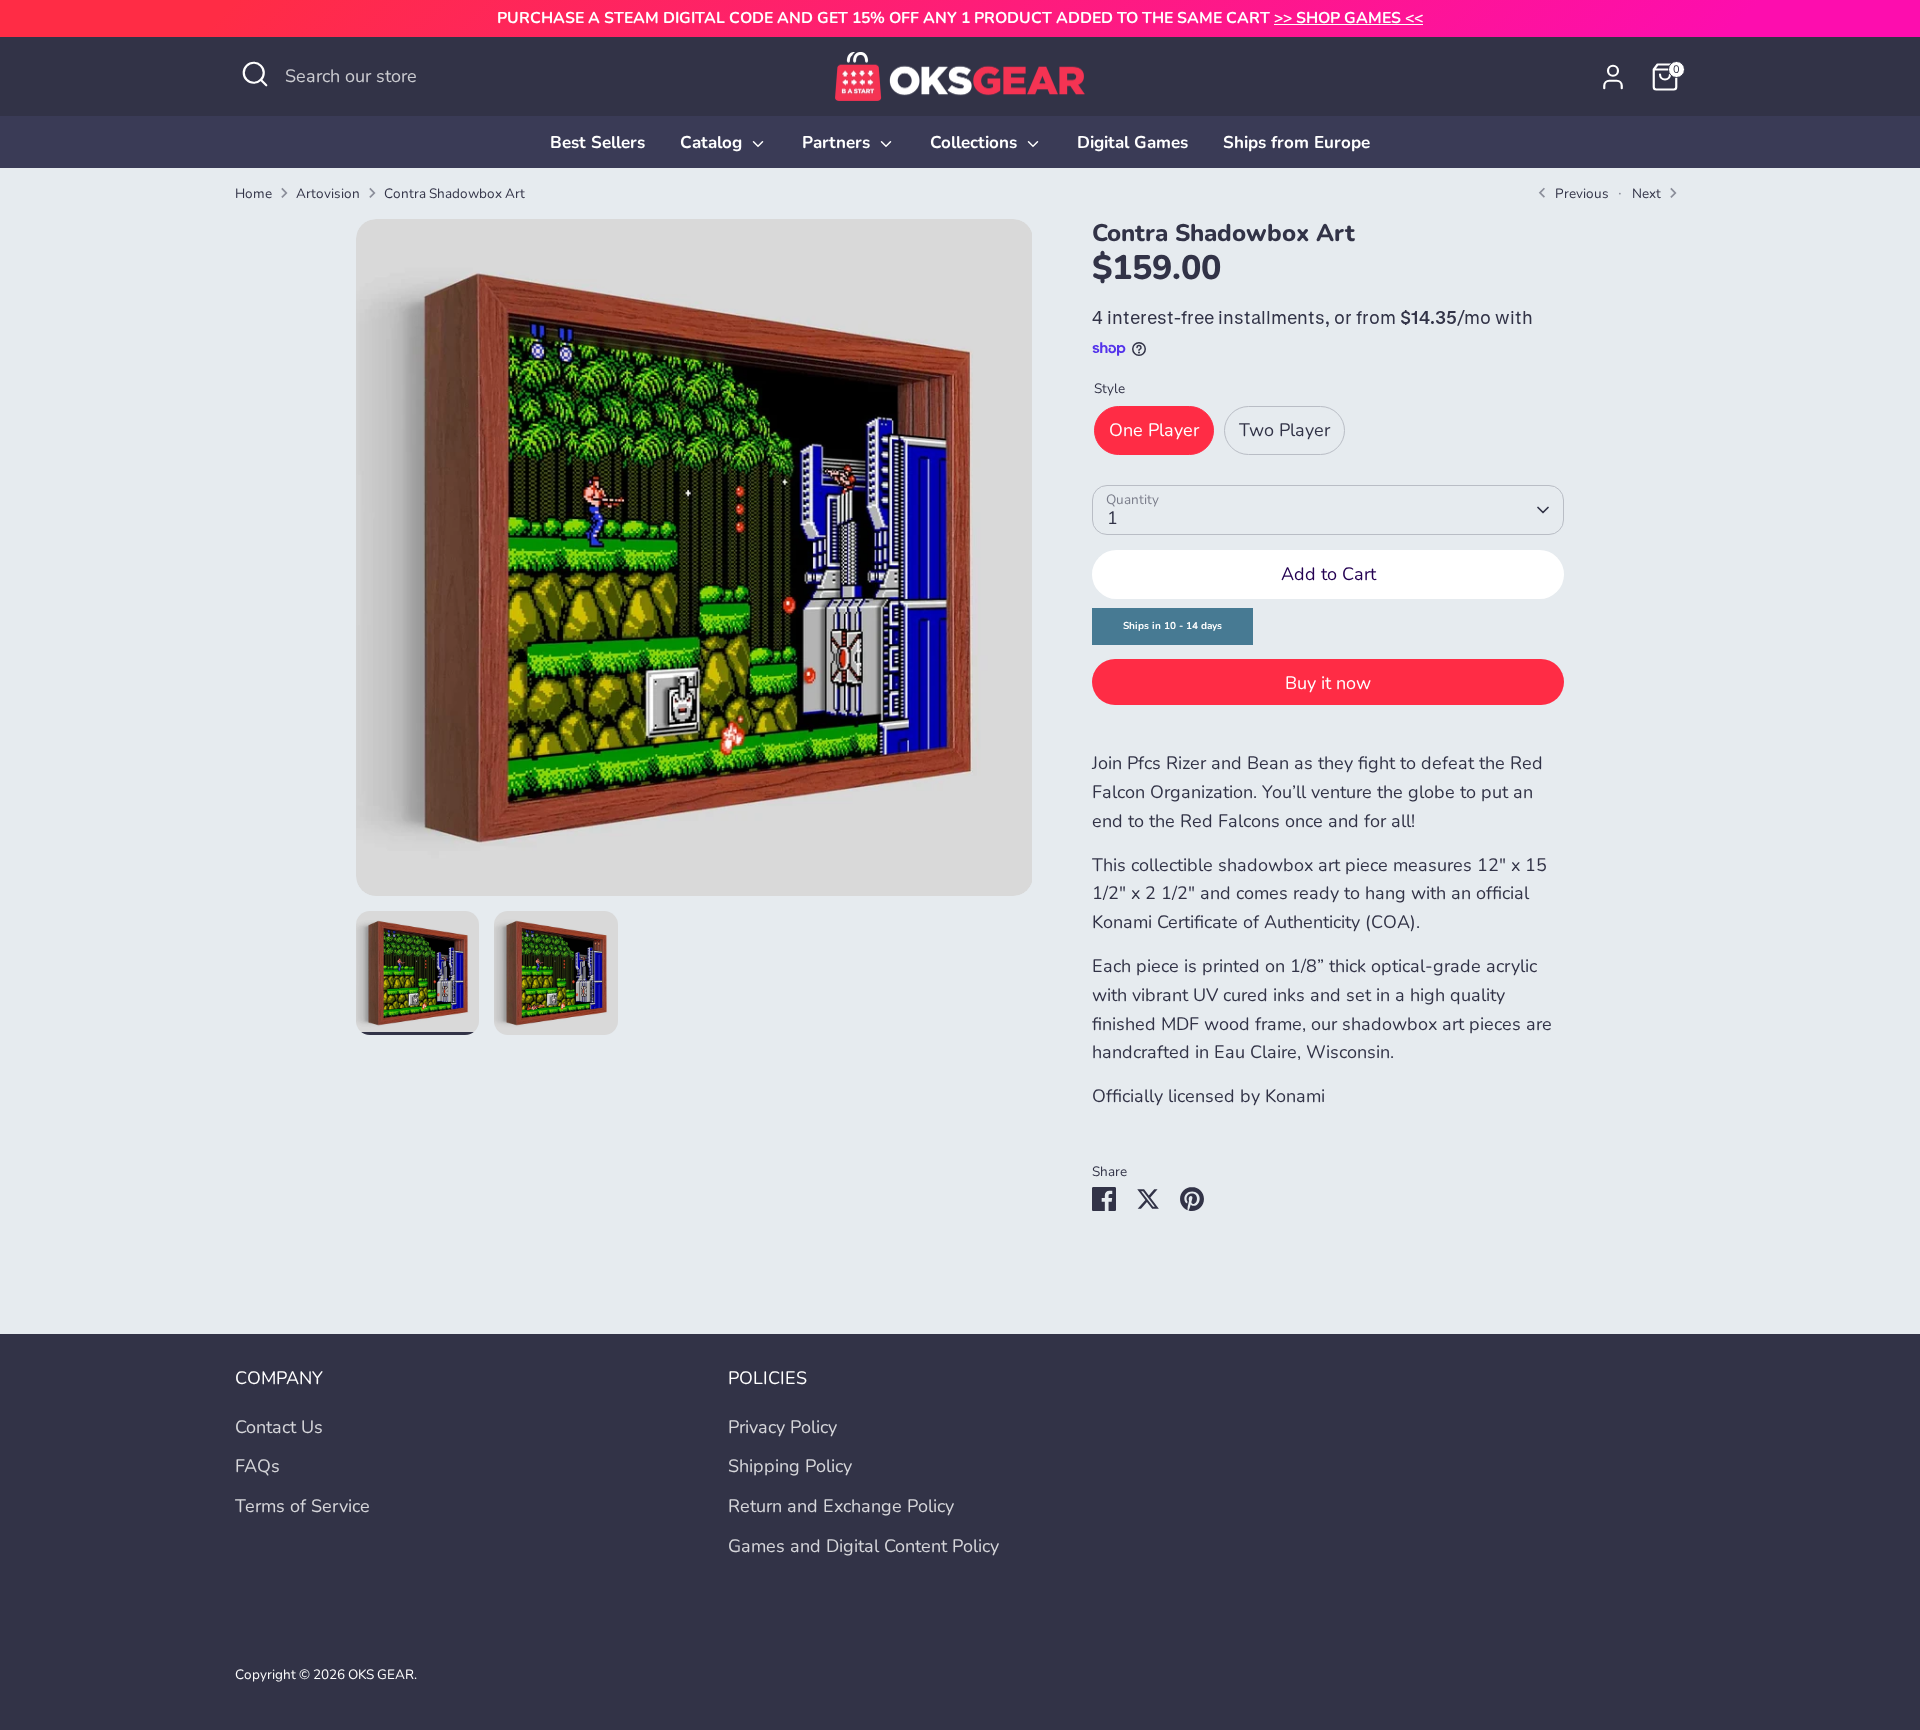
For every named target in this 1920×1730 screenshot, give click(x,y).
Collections (976, 142)
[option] (694, 565)
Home (253, 193)
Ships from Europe (1296, 142)
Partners (838, 142)
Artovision (328, 193)
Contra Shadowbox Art (454, 193)
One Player (1154, 430)
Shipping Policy (790, 1466)
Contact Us (279, 1427)
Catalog (713, 142)
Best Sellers (597, 142)
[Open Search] (255, 74)
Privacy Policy (782, 1427)
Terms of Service (302, 1506)
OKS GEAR (381, 1674)
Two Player (1284, 430)
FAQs (257, 1466)
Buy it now (1328, 683)
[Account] (1613, 77)
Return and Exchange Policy (841, 1506)
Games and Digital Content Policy (863, 1546)
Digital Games (1132, 142)
